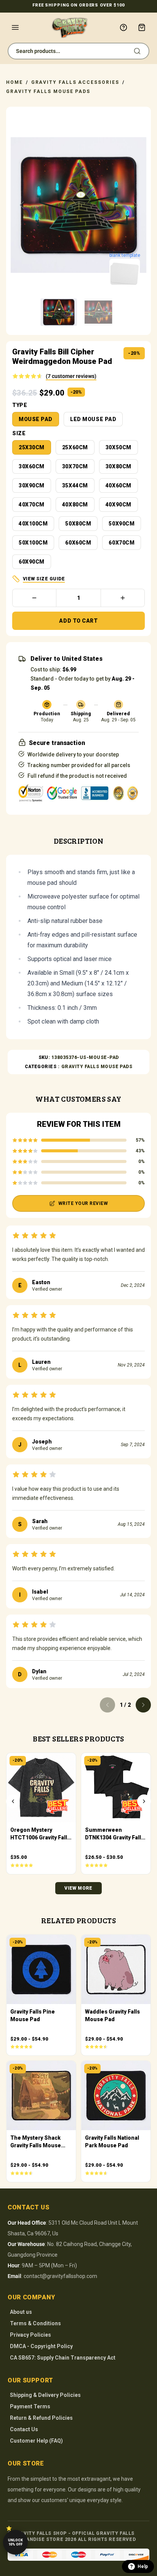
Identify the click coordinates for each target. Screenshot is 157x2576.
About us (21, 2312)
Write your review (83, 1203)
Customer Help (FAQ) (36, 2441)
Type (20, 405)
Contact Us (24, 2429)
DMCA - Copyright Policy (41, 2346)
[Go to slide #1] (59, 312)
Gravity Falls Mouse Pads (48, 91)
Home (14, 82)
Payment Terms (30, 2406)
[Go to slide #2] (98, 312)
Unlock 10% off (15, 2542)
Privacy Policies (30, 2335)
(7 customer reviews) (71, 376)
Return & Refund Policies (41, 2418)
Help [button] (143, 2566)
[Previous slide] (22, 205)
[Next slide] (135, 205)
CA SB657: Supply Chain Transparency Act (63, 2358)
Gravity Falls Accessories (75, 82)
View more (78, 1888)
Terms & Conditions (35, 2323)
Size (19, 433)
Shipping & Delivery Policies (45, 2395)
